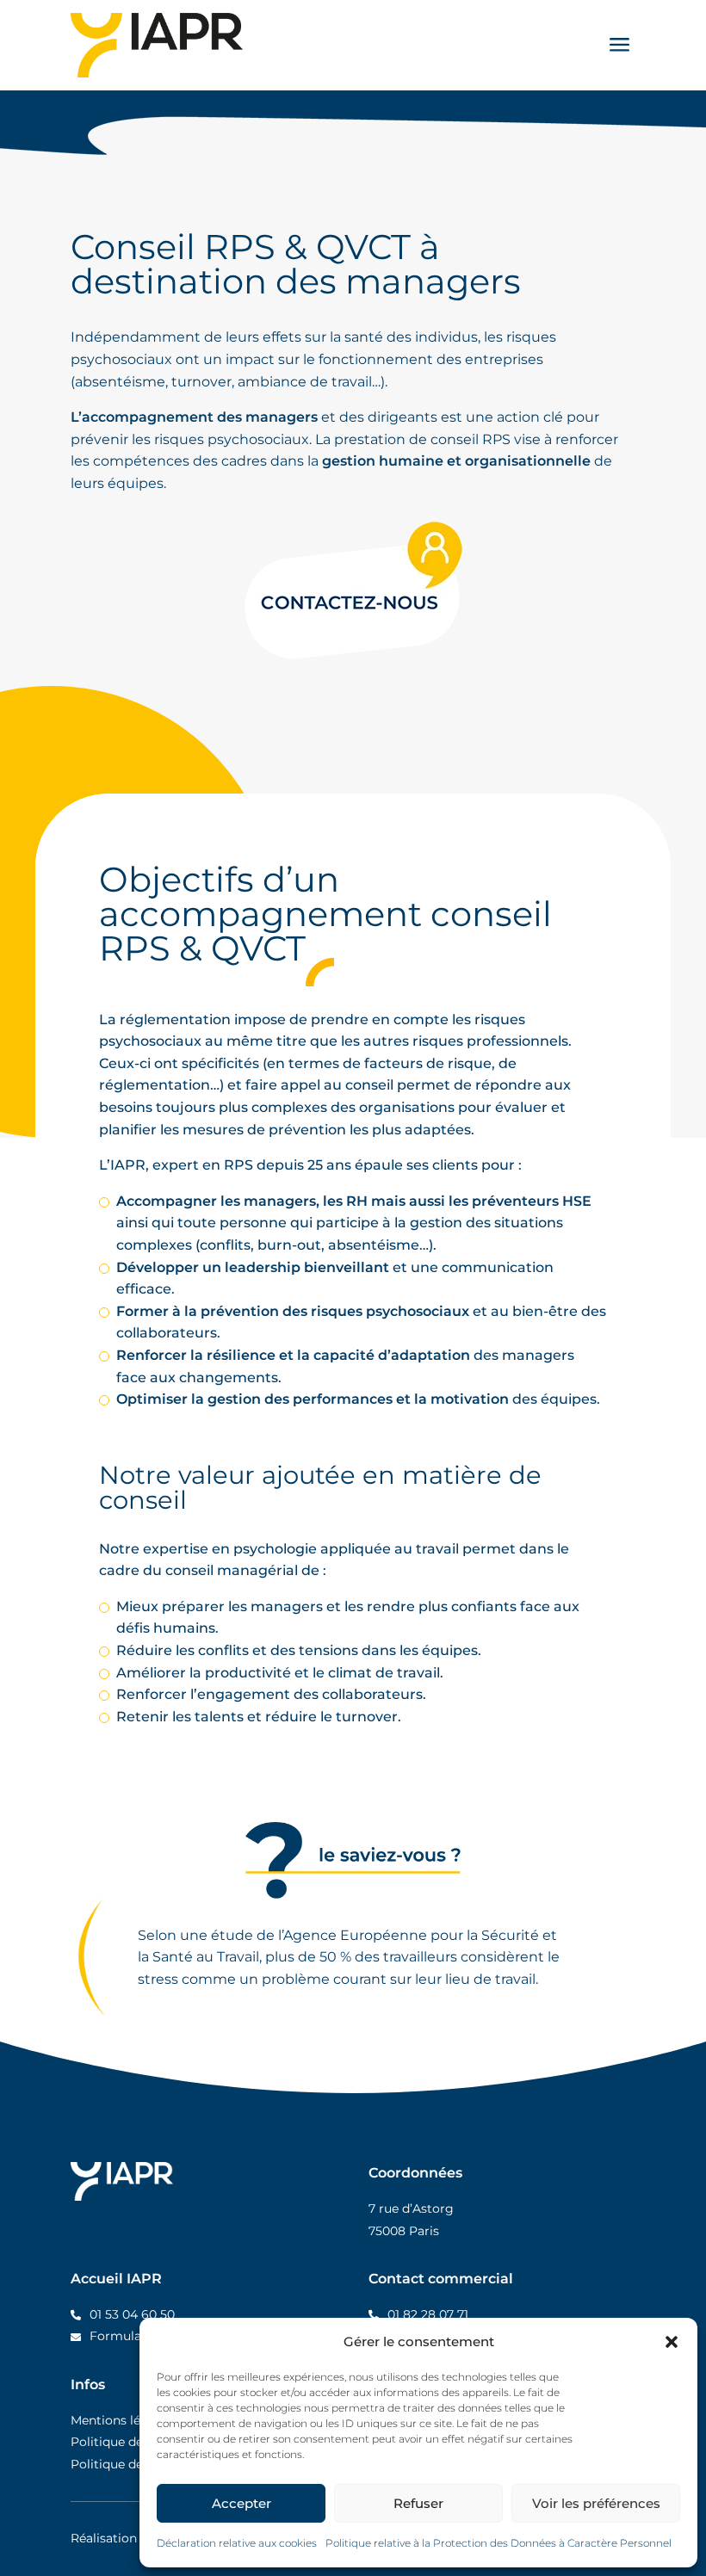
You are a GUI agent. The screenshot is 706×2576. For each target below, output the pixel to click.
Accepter (242, 2503)
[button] (672, 2342)
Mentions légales (121, 2420)
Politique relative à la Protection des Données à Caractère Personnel (499, 2543)
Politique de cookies (131, 2464)
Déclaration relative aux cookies (237, 2543)
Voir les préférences (596, 2503)
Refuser (418, 2503)
